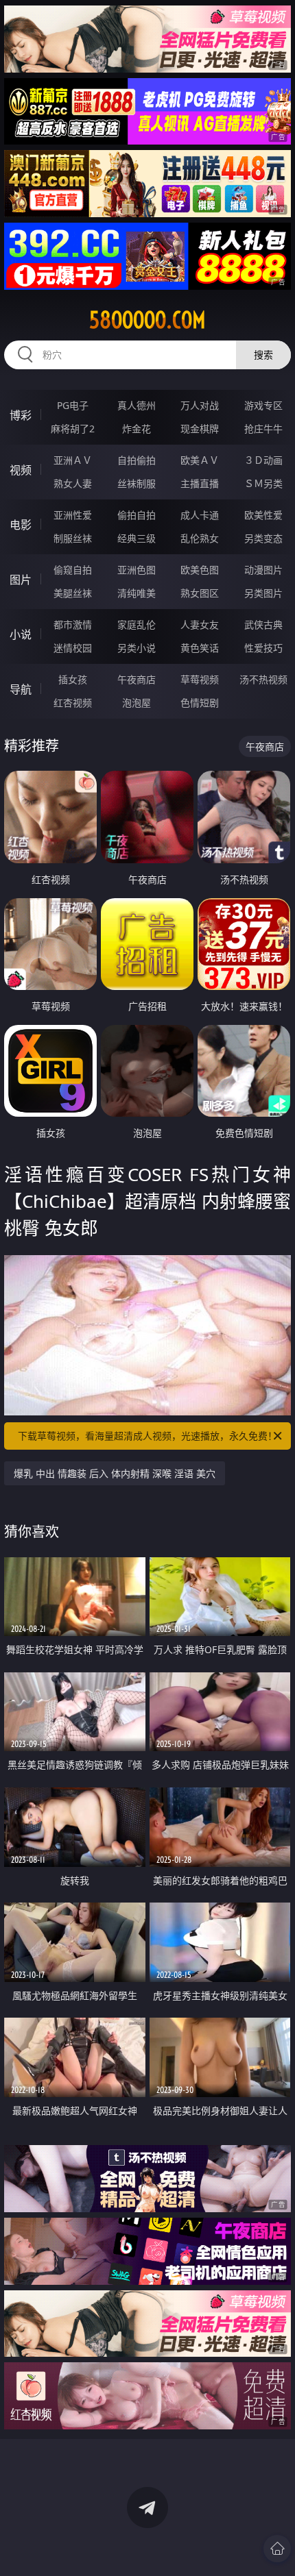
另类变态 (263, 538)
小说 (21, 634)
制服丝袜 (73, 538)
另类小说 (137, 648)
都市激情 (73, 624)
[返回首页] (277, 2549)
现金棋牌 (200, 429)
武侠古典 (263, 624)
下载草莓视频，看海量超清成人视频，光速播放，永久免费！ (147, 1436)
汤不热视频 (263, 679)
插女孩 (73, 679)
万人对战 (200, 405)
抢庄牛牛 (263, 429)
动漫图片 (263, 570)
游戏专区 (263, 405)
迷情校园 (73, 648)
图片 (21, 580)
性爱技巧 (263, 648)
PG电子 (73, 405)
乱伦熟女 (200, 538)
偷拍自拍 (137, 515)
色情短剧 (200, 703)
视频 (21, 470)
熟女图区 (200, 593)
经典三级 (137, 538)
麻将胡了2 (73, 429)
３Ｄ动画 (263, 460)
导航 (21, 689)
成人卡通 (200, 515)
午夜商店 (137, 679)
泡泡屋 (137, 703)
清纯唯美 (137, 593)
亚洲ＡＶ (73, 460)
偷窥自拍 (73, 570)
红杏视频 (73, 703)
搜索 (263, 355)
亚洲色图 (137, 570)
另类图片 (263, 593)
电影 (21, 525)
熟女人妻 (73, 483)
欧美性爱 (263, 515)
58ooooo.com (147, 320)
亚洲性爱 (73, 515)
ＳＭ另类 (263, 483)
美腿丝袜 (73, 593)
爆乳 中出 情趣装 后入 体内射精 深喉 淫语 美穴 (115, 1473)
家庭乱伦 (137, 624)
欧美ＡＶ (200, 460)
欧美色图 (200, 570)
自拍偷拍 (137, 460)
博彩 (21, 415)
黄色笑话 (200, 648)
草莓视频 (200, 679)
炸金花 (137, 429)
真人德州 (137, 405)
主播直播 (200, 483)
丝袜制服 (137, 483)
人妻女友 (200, 624)
